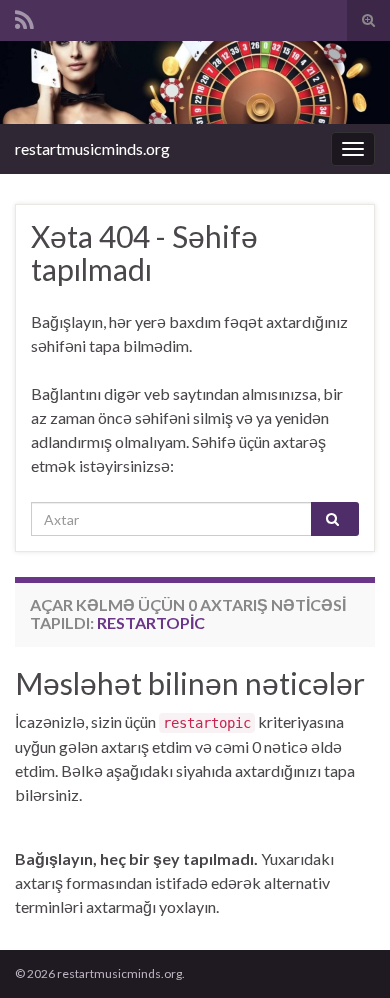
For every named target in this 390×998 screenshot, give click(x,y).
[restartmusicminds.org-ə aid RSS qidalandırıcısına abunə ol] (24, 16)
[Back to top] (345, 953)
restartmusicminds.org (92, 148)
